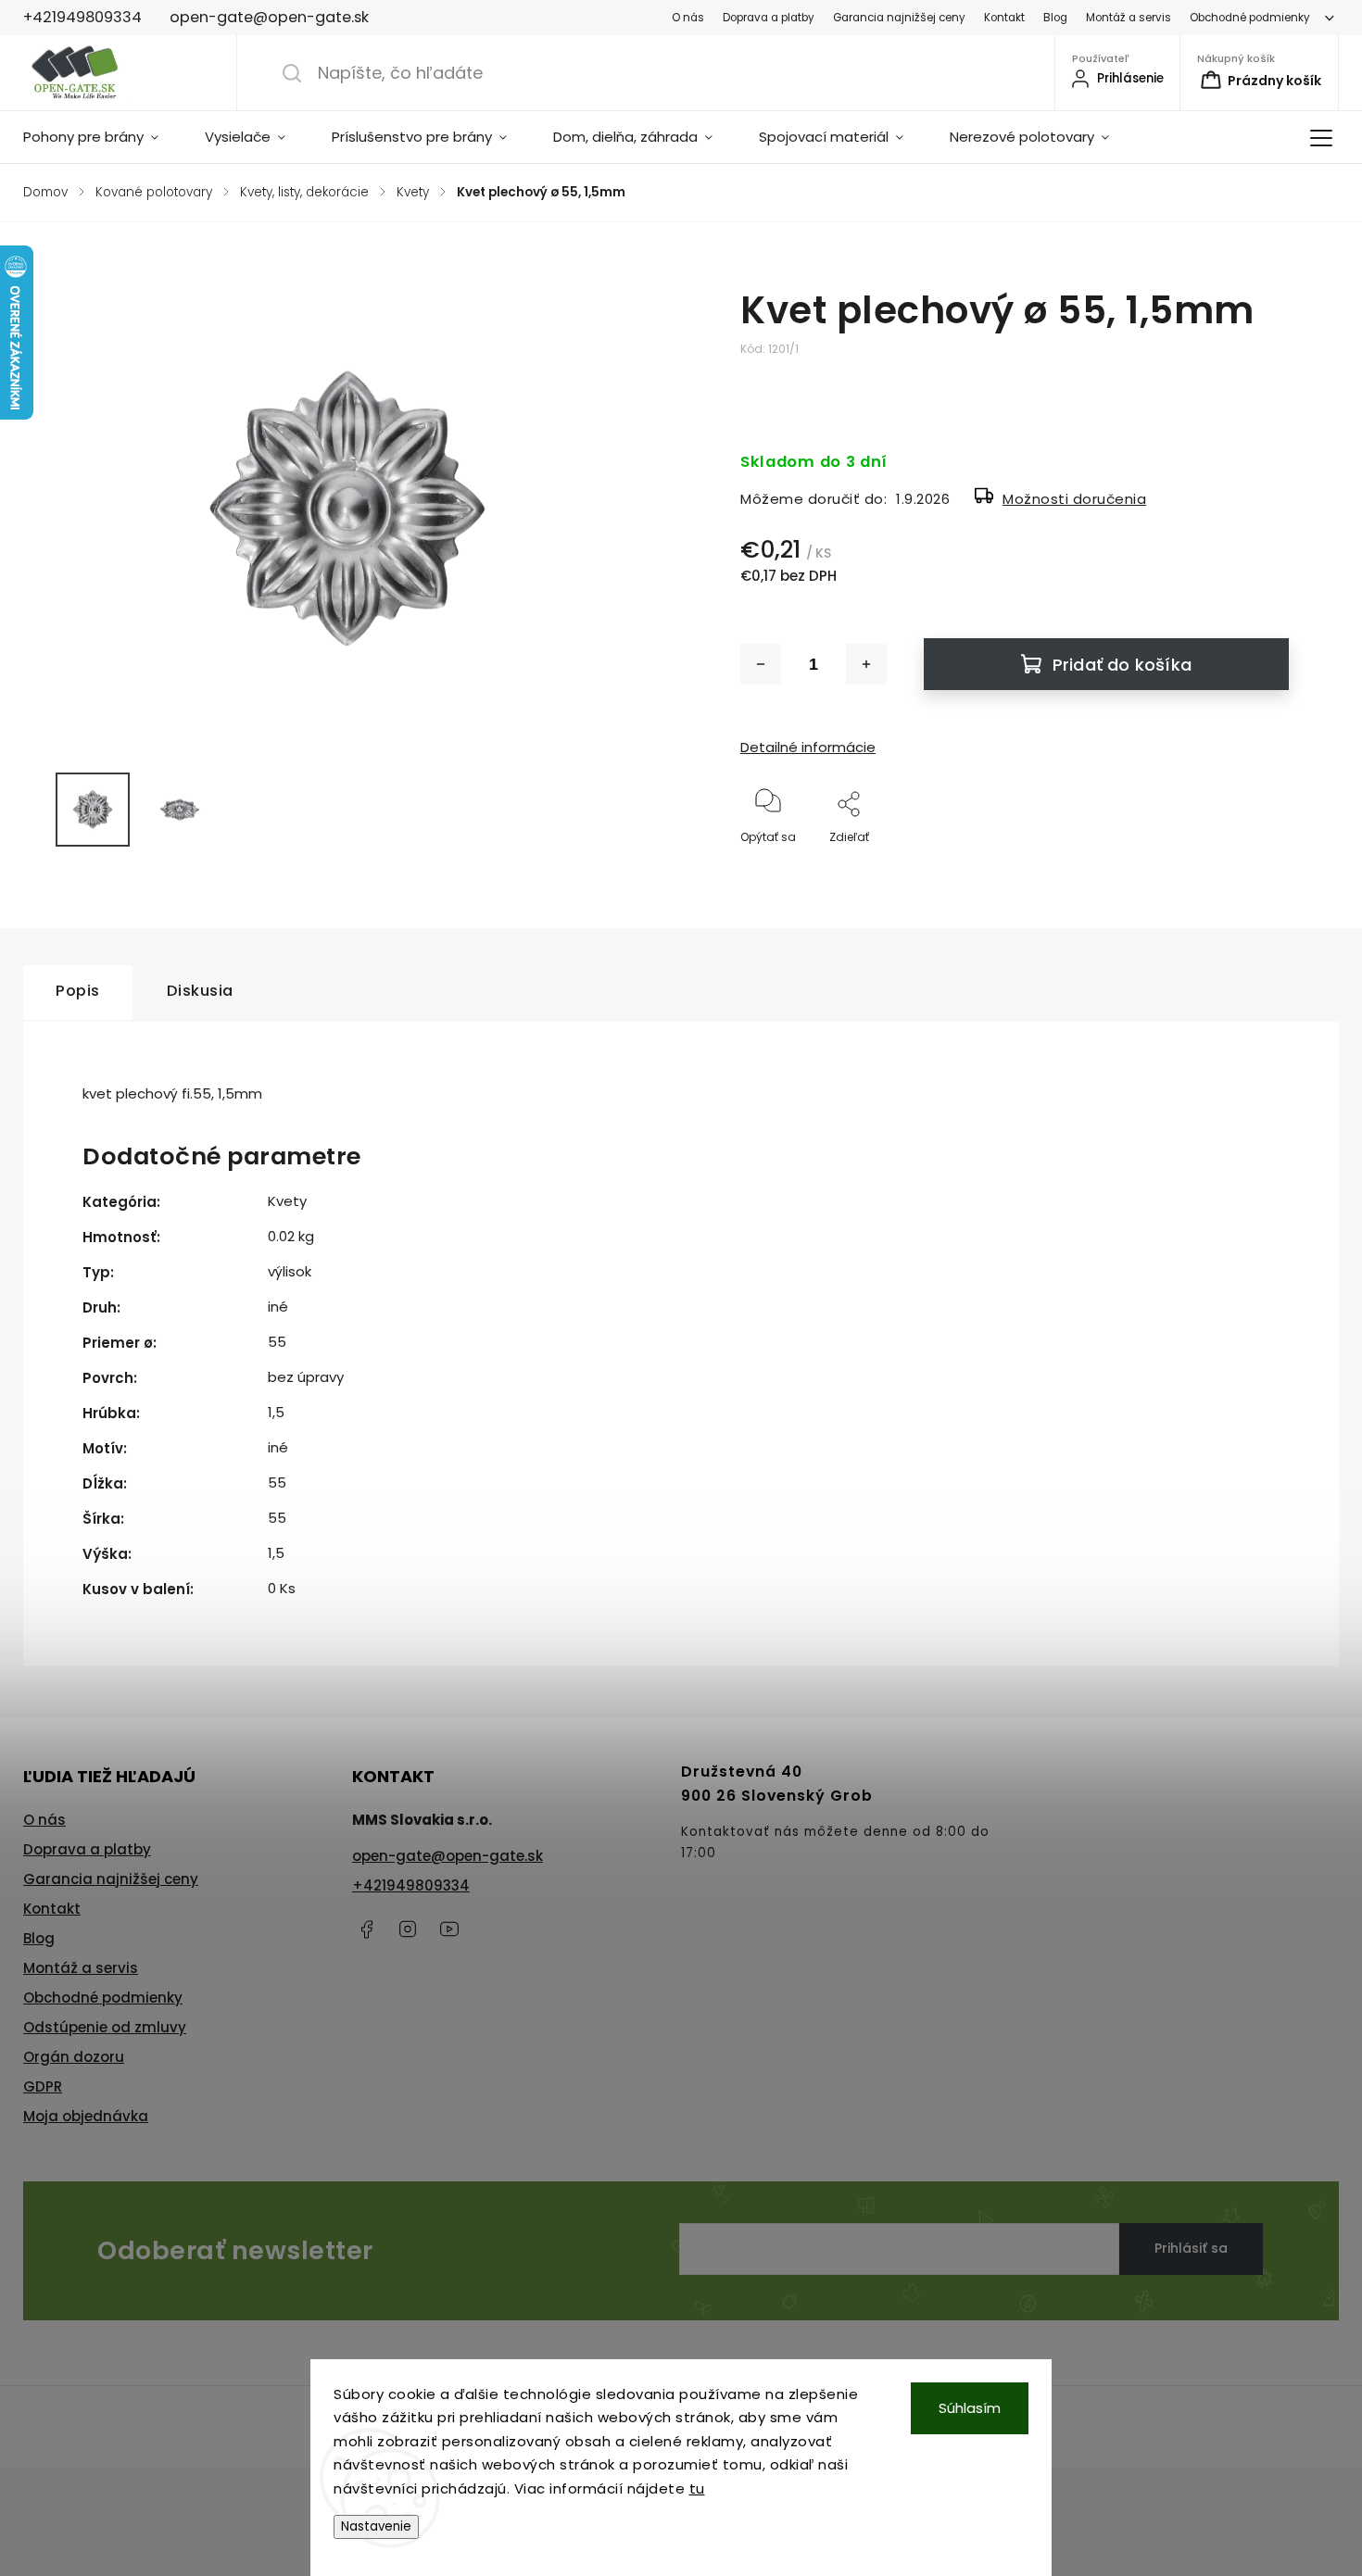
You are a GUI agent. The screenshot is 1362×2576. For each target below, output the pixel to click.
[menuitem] (102, 137)
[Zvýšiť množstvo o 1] (866, 664)
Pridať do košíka (1122, 665)
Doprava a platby (769, 18)
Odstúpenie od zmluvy (105, 2027)
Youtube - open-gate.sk (449, 1929)
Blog (1055, 18)
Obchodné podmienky (1250, 18)
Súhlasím (970, 2408)
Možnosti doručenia (1074, 499)
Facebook (366, 1929)
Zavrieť (1254, 867)
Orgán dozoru (74, 2057)
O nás (688, 18)
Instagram (408, 1929)
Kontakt (1004, 18)
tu (697, 2488)
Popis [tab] (78, 991)
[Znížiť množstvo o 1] (761, 664)
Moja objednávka (86, 2116)
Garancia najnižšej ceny (899, 18)
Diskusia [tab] (200, 991)
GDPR (43, 2086)
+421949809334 (411, 1885)
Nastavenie (376, 2526)
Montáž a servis (1129, 18)
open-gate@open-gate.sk (448, 1856)
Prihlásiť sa (1191, 2248)
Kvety (287, 1201)
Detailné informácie (808, 747)
